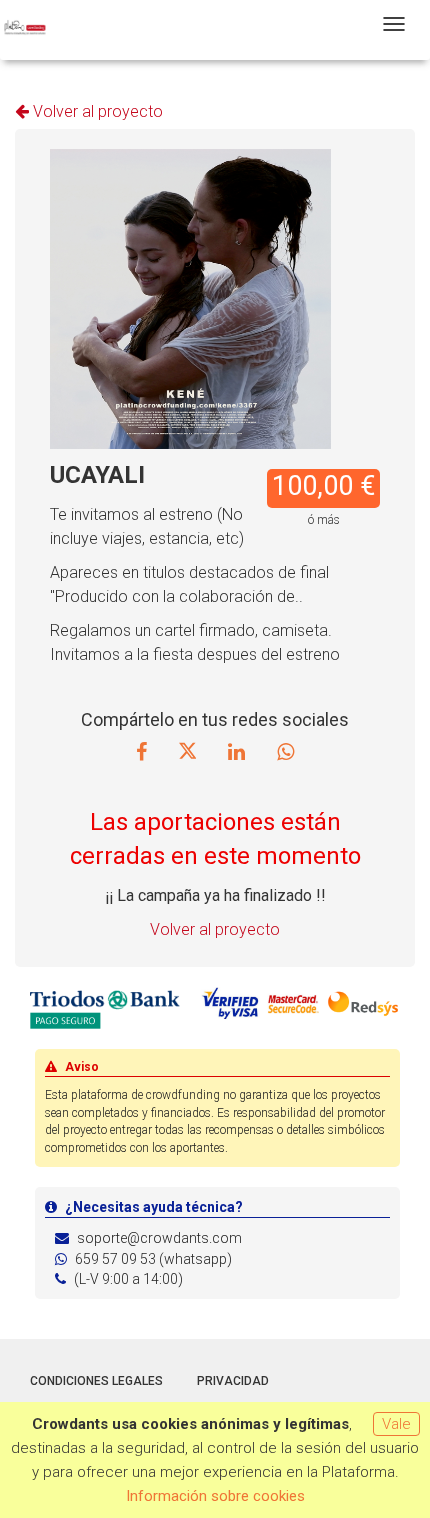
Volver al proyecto (96, 111)
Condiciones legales (96, 1381)
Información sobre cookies (215, 1496)
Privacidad (233, 1381)
